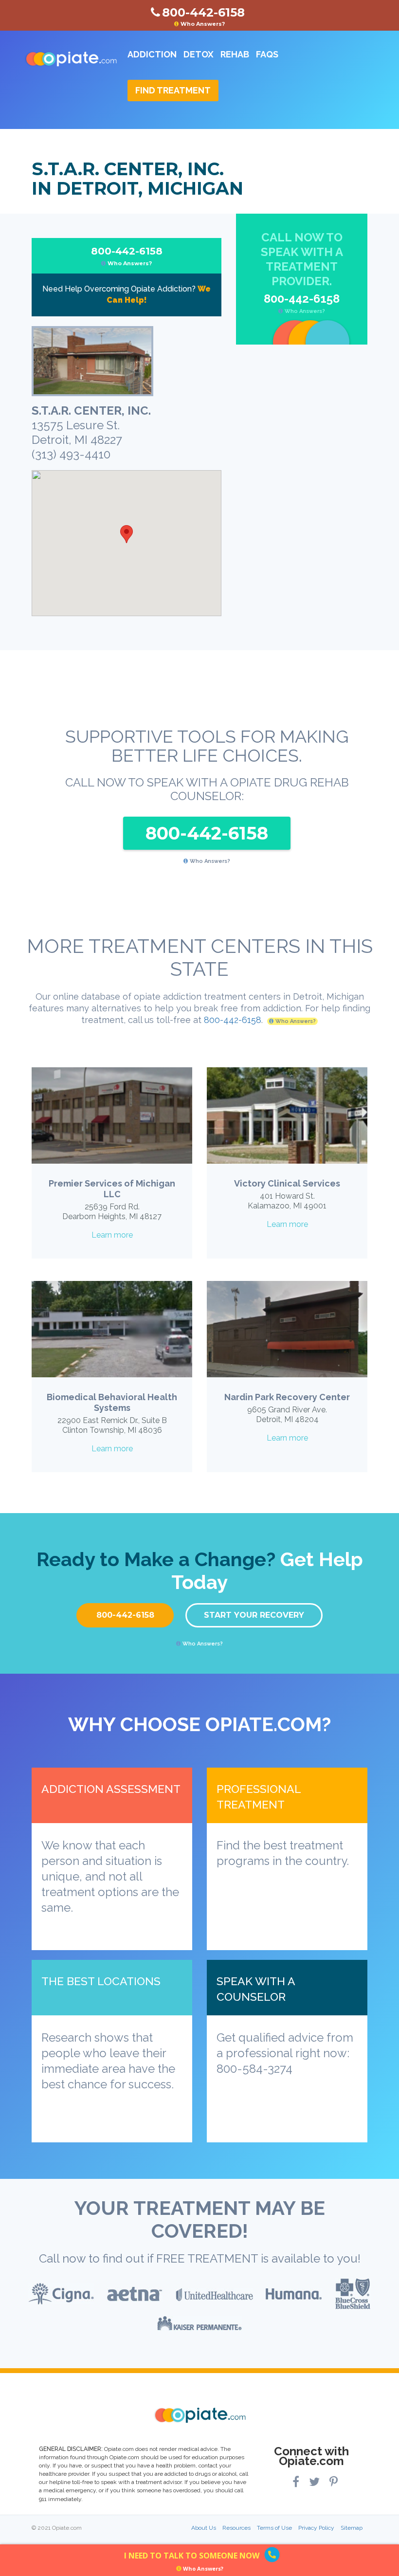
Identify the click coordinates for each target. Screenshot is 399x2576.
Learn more (112, 1235)
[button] (127, 534)
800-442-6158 (127, 256)
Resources (236, 2528)
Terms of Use (274, 2528)
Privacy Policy (316, 2528)
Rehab (235, 54)
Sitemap (352, 2528)
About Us (204, 2528)
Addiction (152, 54)
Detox (199, 54)
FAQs (267, 54)
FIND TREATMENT (173, 90)
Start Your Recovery (254, 1615)
